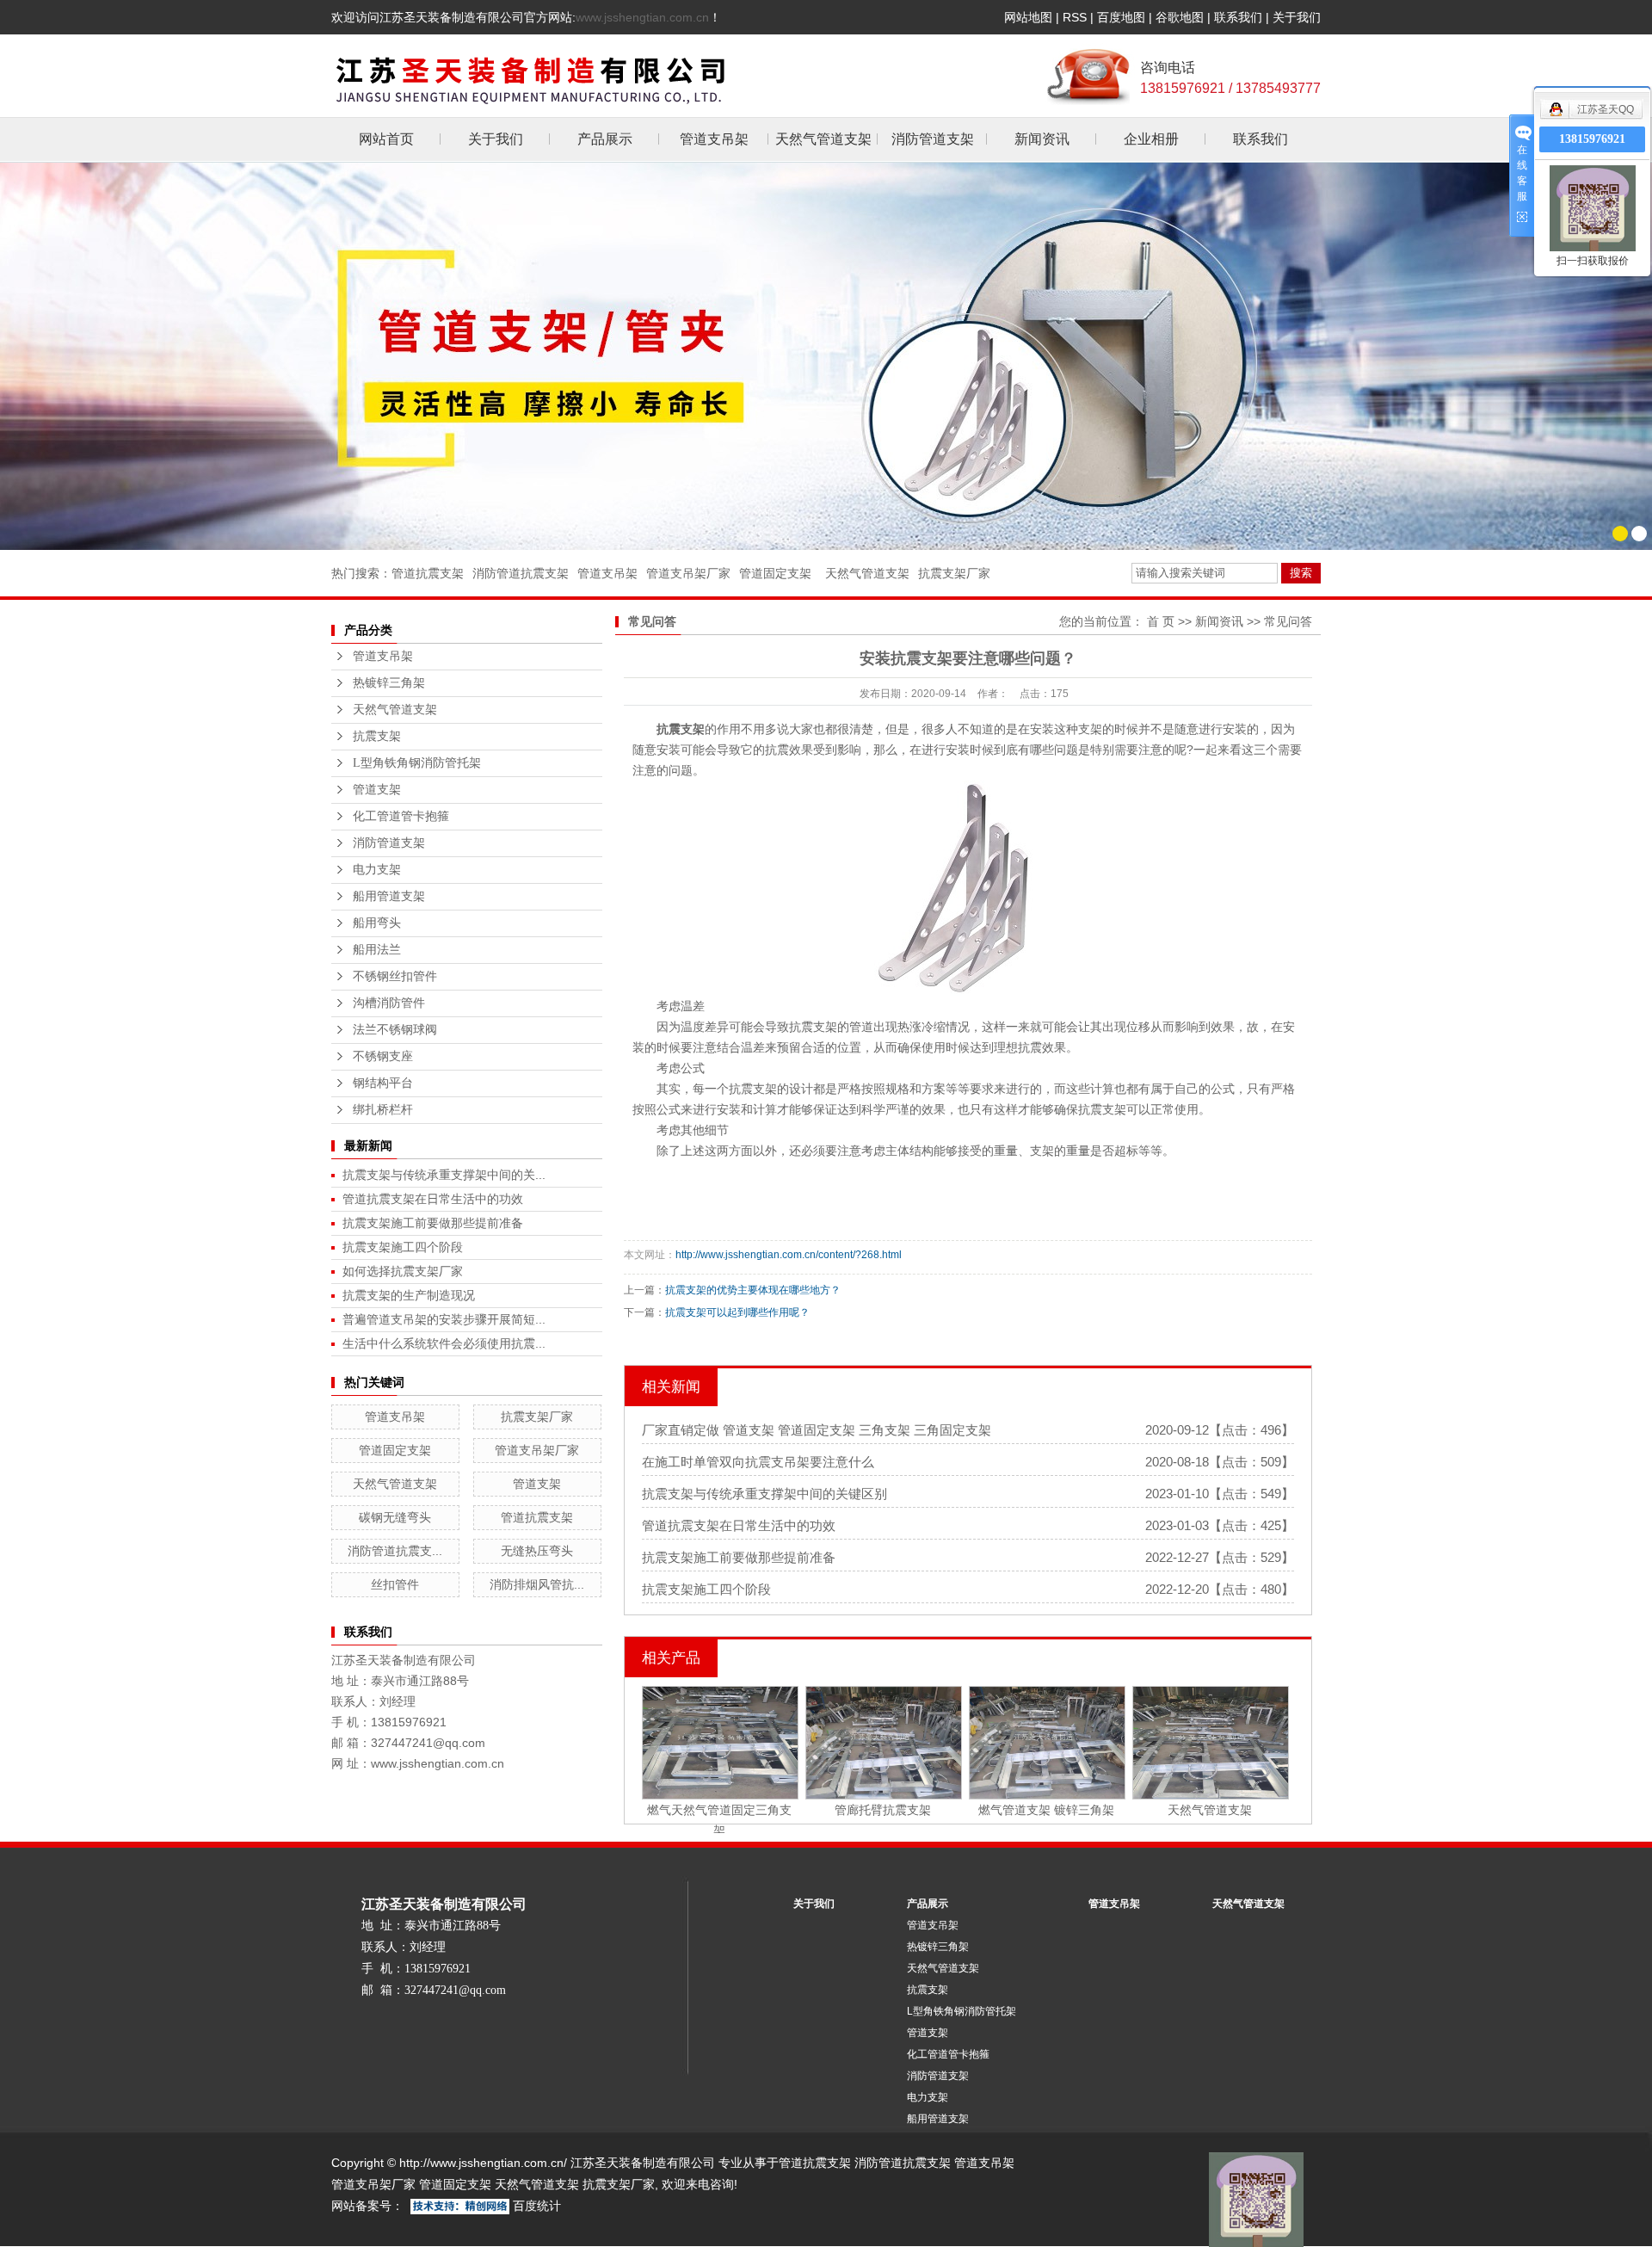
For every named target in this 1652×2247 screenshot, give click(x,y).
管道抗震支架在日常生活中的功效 (433, 1199)
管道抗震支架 (428, 573)
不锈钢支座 (383, 1056)
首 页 (1161, 621)
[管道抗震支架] (826, 355)
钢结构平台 (383, 1083)
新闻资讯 (1042, 139)
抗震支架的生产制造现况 (409, 1295)
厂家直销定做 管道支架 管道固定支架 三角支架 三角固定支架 (817, 1430)
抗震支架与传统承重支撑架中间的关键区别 (764, 1494)
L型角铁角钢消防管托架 (417, 763)
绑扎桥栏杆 (383, 1110)
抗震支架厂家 (954, 573)
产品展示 (605, 139)
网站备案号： (367, 2206)
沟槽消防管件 (389, 1003)
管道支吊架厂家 (688, 573)
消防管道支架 (933, 139)
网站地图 (1028, 17)
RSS (1075, 17)
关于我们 (1297, 17)
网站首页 (386, 139)
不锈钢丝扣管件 (395, 976)
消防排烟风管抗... (537, 1584)
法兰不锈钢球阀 (395, 1030)
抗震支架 (377, 736)
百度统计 (537, 2206)
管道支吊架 (714, 139)
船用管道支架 (389, 896)
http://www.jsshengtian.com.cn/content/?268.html (789, 1255)
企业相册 (1151, 139)
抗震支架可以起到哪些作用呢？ (737, 1312)
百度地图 (1121, 17)
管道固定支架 (775, 573)
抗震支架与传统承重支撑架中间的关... (444, 1175)
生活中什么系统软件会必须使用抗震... (444, 1343)
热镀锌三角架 (389, 683)
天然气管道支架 (823, 139)
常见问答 (1288, 621)
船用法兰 (377, 950)
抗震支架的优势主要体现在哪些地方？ (753, 1290)
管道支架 (377, 790)
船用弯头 (377, 923)
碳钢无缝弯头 (395, 1517)
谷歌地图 (1180, 17)
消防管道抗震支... (395, 1551)
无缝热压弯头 (537, 1551)
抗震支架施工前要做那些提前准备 (433, 1223)
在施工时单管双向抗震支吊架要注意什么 (758, 1462)
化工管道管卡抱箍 (401, 816)
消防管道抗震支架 (521, 573)
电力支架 (377, 870)
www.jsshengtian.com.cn (642, 17)
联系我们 (1238, 17)
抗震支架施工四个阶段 (403, 1247)
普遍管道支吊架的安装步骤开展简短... (444, 1319)
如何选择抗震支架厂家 (403, 1271)
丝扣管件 (395, 1584)
